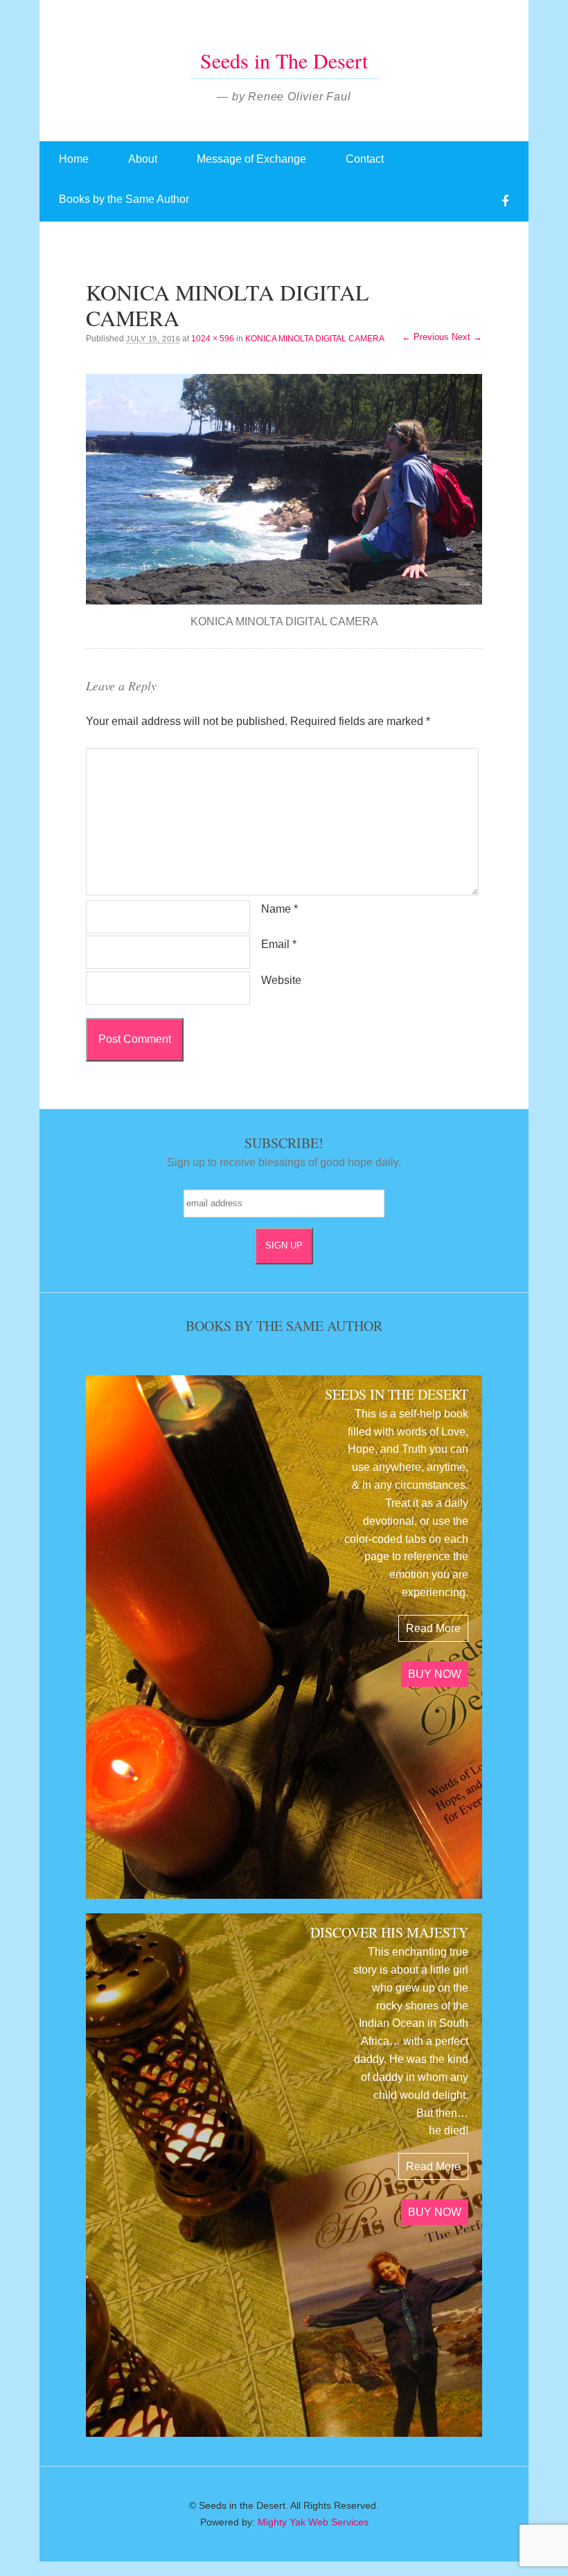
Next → (467, 337)
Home (74, 159)
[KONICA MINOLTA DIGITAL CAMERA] (284, 489)
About (143, 159)
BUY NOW (435, 1674)
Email (279, 944)
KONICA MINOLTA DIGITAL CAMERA (315, 339)
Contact (365, 159)
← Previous (425, 337)
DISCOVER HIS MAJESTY (389, 1932)
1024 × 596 (213, 339)
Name (279, 909)
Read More (433, 1628)
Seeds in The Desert (284, 60)
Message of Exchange (251, 159)
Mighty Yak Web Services (313, 2522)
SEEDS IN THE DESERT (397, 1394)
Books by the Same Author (124, 199)
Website (281, 980)
